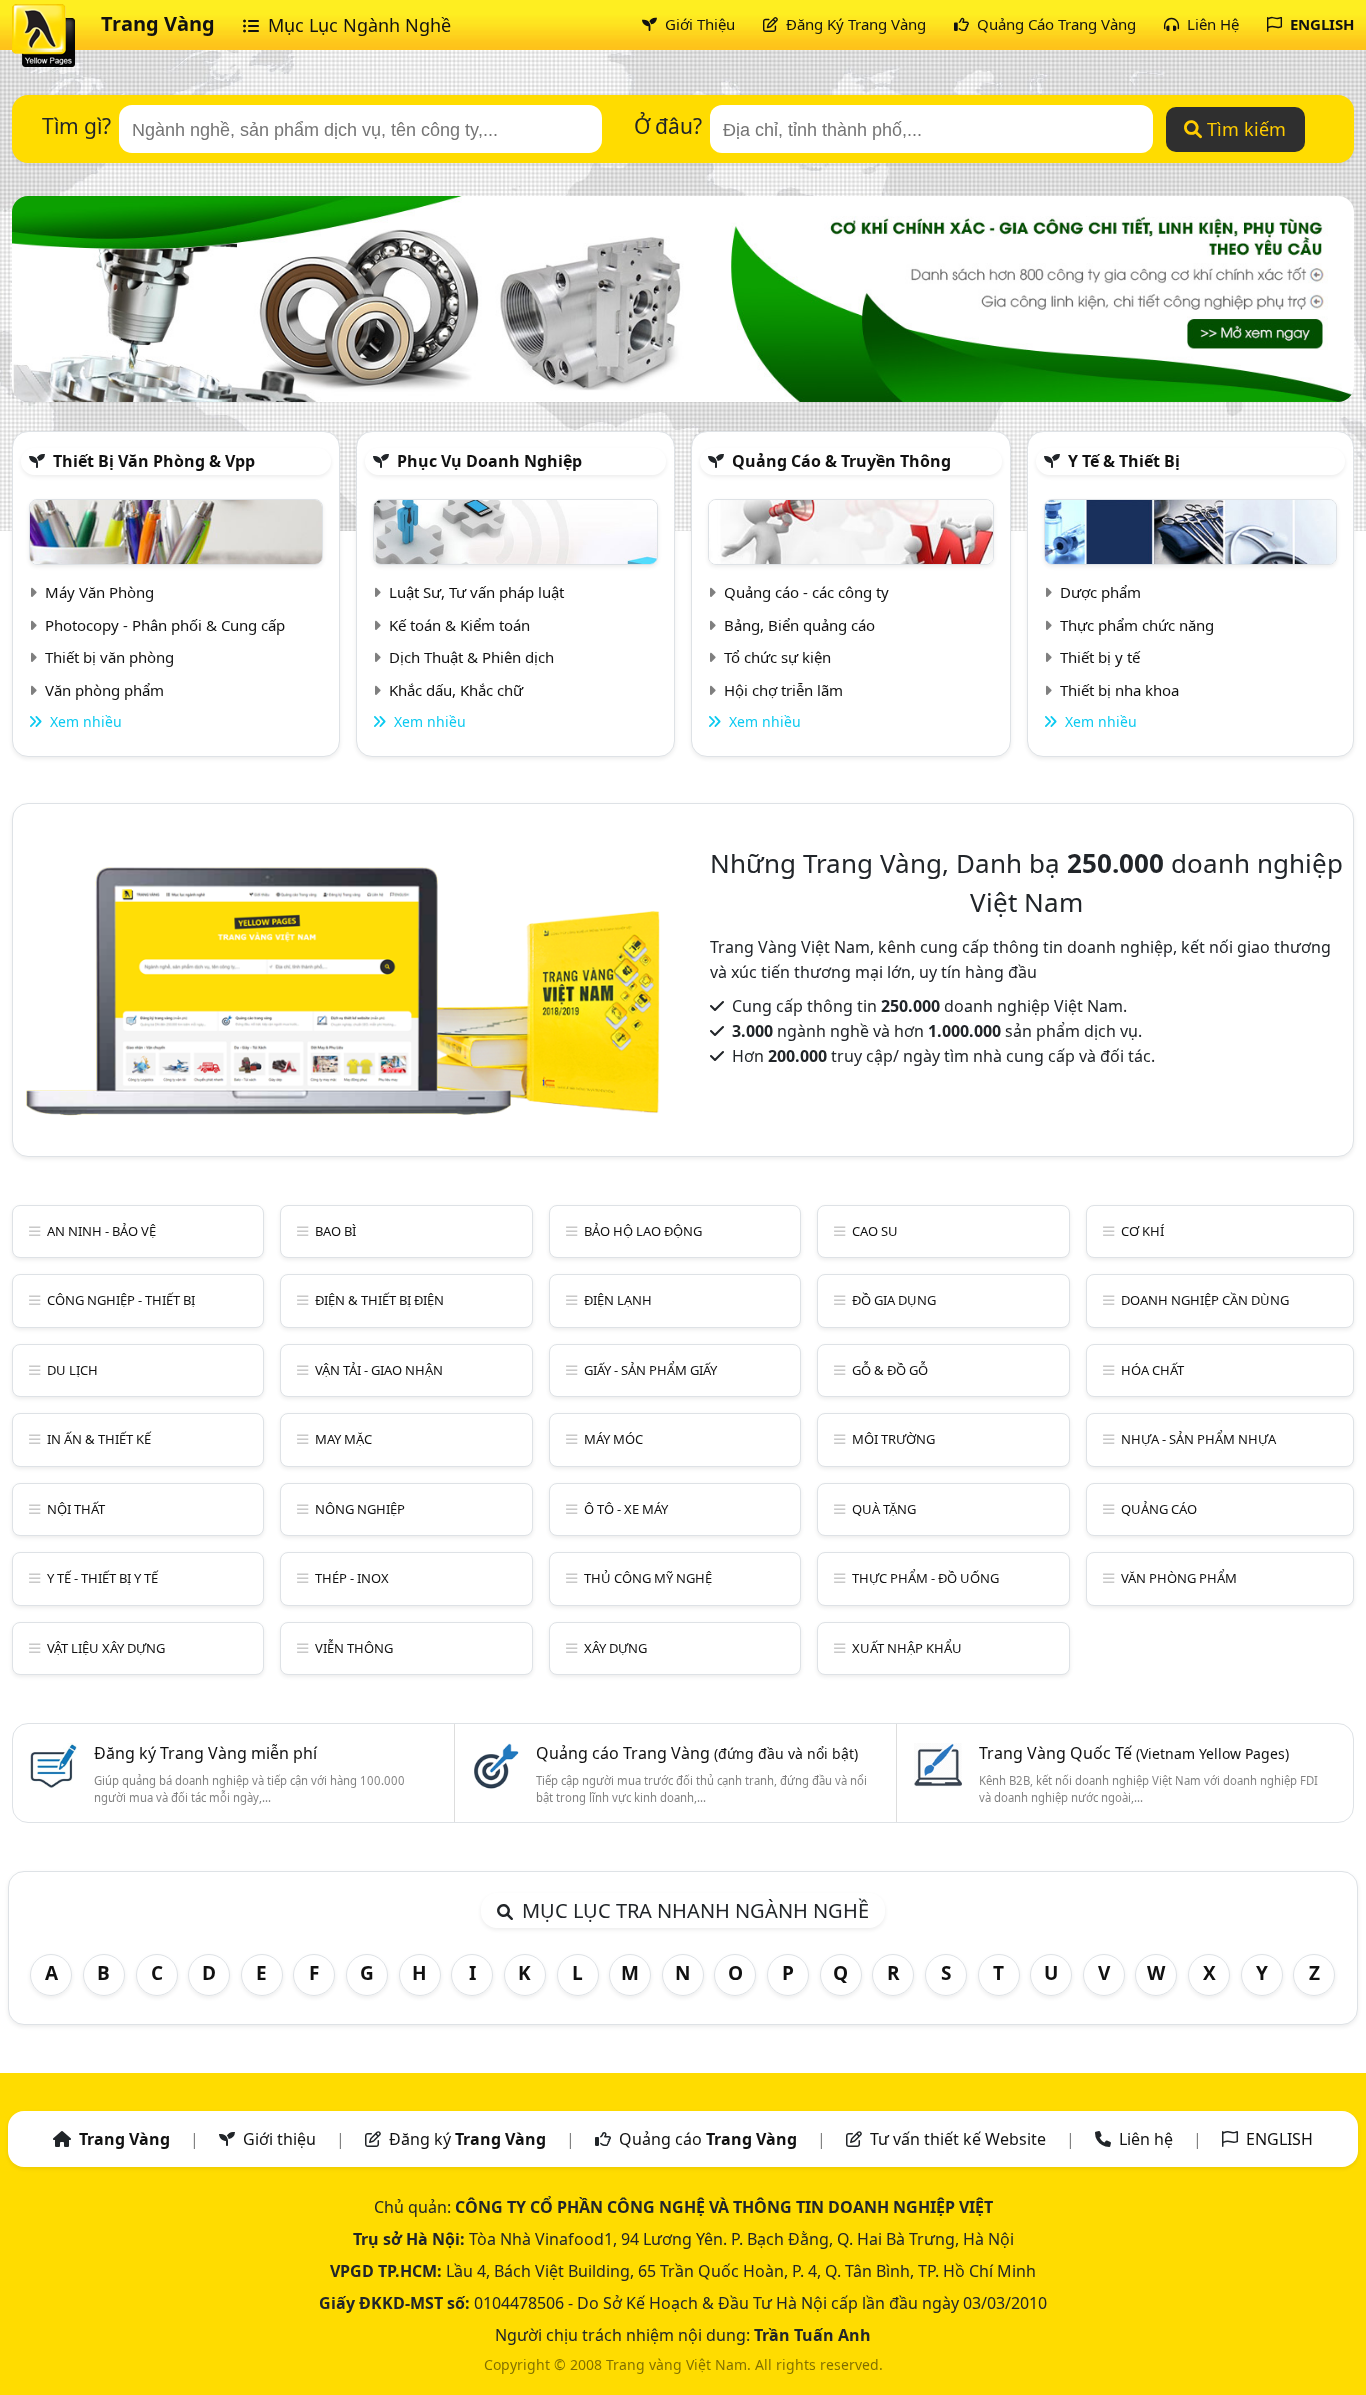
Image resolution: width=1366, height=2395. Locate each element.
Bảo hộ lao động (643, 1231)
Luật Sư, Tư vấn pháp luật (476, 592)
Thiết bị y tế (1100, 657)
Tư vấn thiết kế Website (960, 2139)
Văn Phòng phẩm (1179, 1578)
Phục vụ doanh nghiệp (489, 461)
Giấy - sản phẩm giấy (650, 1370)
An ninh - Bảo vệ (101, 1231)
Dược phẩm (1100, 592)
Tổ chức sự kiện (777, 657)
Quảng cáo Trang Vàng (697, 1753)
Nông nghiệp (360, 1509)
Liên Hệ (1211, 24)
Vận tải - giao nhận (379, 1370)
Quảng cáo (1159, 1509)
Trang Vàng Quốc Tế (1134, 1753)
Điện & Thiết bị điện (379, 1300)
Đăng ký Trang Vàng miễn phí (205, 1753)
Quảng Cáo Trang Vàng (1054, 24)
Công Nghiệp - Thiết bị (121, 1300)
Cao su (875, 1231)
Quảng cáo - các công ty (806, 592)
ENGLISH (1320, 24)
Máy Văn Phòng (99, 592)
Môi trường (893, 1439)
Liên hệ (1146, 2139)
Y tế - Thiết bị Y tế (102, 1578)
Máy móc (613, 1439)
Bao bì (335, 1231)
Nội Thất (76, 1509)
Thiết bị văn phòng (109, 657)
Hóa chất (1152, 1370)
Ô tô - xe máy (626, 1509)
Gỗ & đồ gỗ (890, 1370)
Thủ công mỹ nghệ (648, 1578)
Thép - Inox (352, 1578)
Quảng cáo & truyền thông (841, 461)
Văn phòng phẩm (104, 690)
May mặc (343, 1439)
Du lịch (72, 1370)
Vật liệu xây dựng (106, 1648)
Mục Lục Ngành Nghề (357, 25)
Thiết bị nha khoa (1119, 690)
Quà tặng (884, 1509)
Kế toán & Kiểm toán (459, 625)
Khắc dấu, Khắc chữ (456, 690)
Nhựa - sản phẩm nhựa (1198, 1439)
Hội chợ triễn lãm (783, 690)
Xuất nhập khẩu (907, 1648)
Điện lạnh (618, 1300)
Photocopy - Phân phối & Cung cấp (165, 625)
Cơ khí (1142, 1231)
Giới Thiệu (698, 24)
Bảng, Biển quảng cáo (799, 625)
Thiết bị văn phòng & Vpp (154, 461)
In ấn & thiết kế (99, 1439)
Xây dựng (615, 1648)
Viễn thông (354, 1648)
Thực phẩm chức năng (1137, 625)
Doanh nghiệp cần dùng (1205, 1300)
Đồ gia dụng (894, 1300)
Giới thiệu (279, 2139)
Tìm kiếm (1244, 129)
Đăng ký (467, 2139)
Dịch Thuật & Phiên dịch (471, 657)
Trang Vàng (158, 23)
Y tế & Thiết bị (1124, 461)
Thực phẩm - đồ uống (925, 1578)
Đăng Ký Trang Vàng (854, 24)
